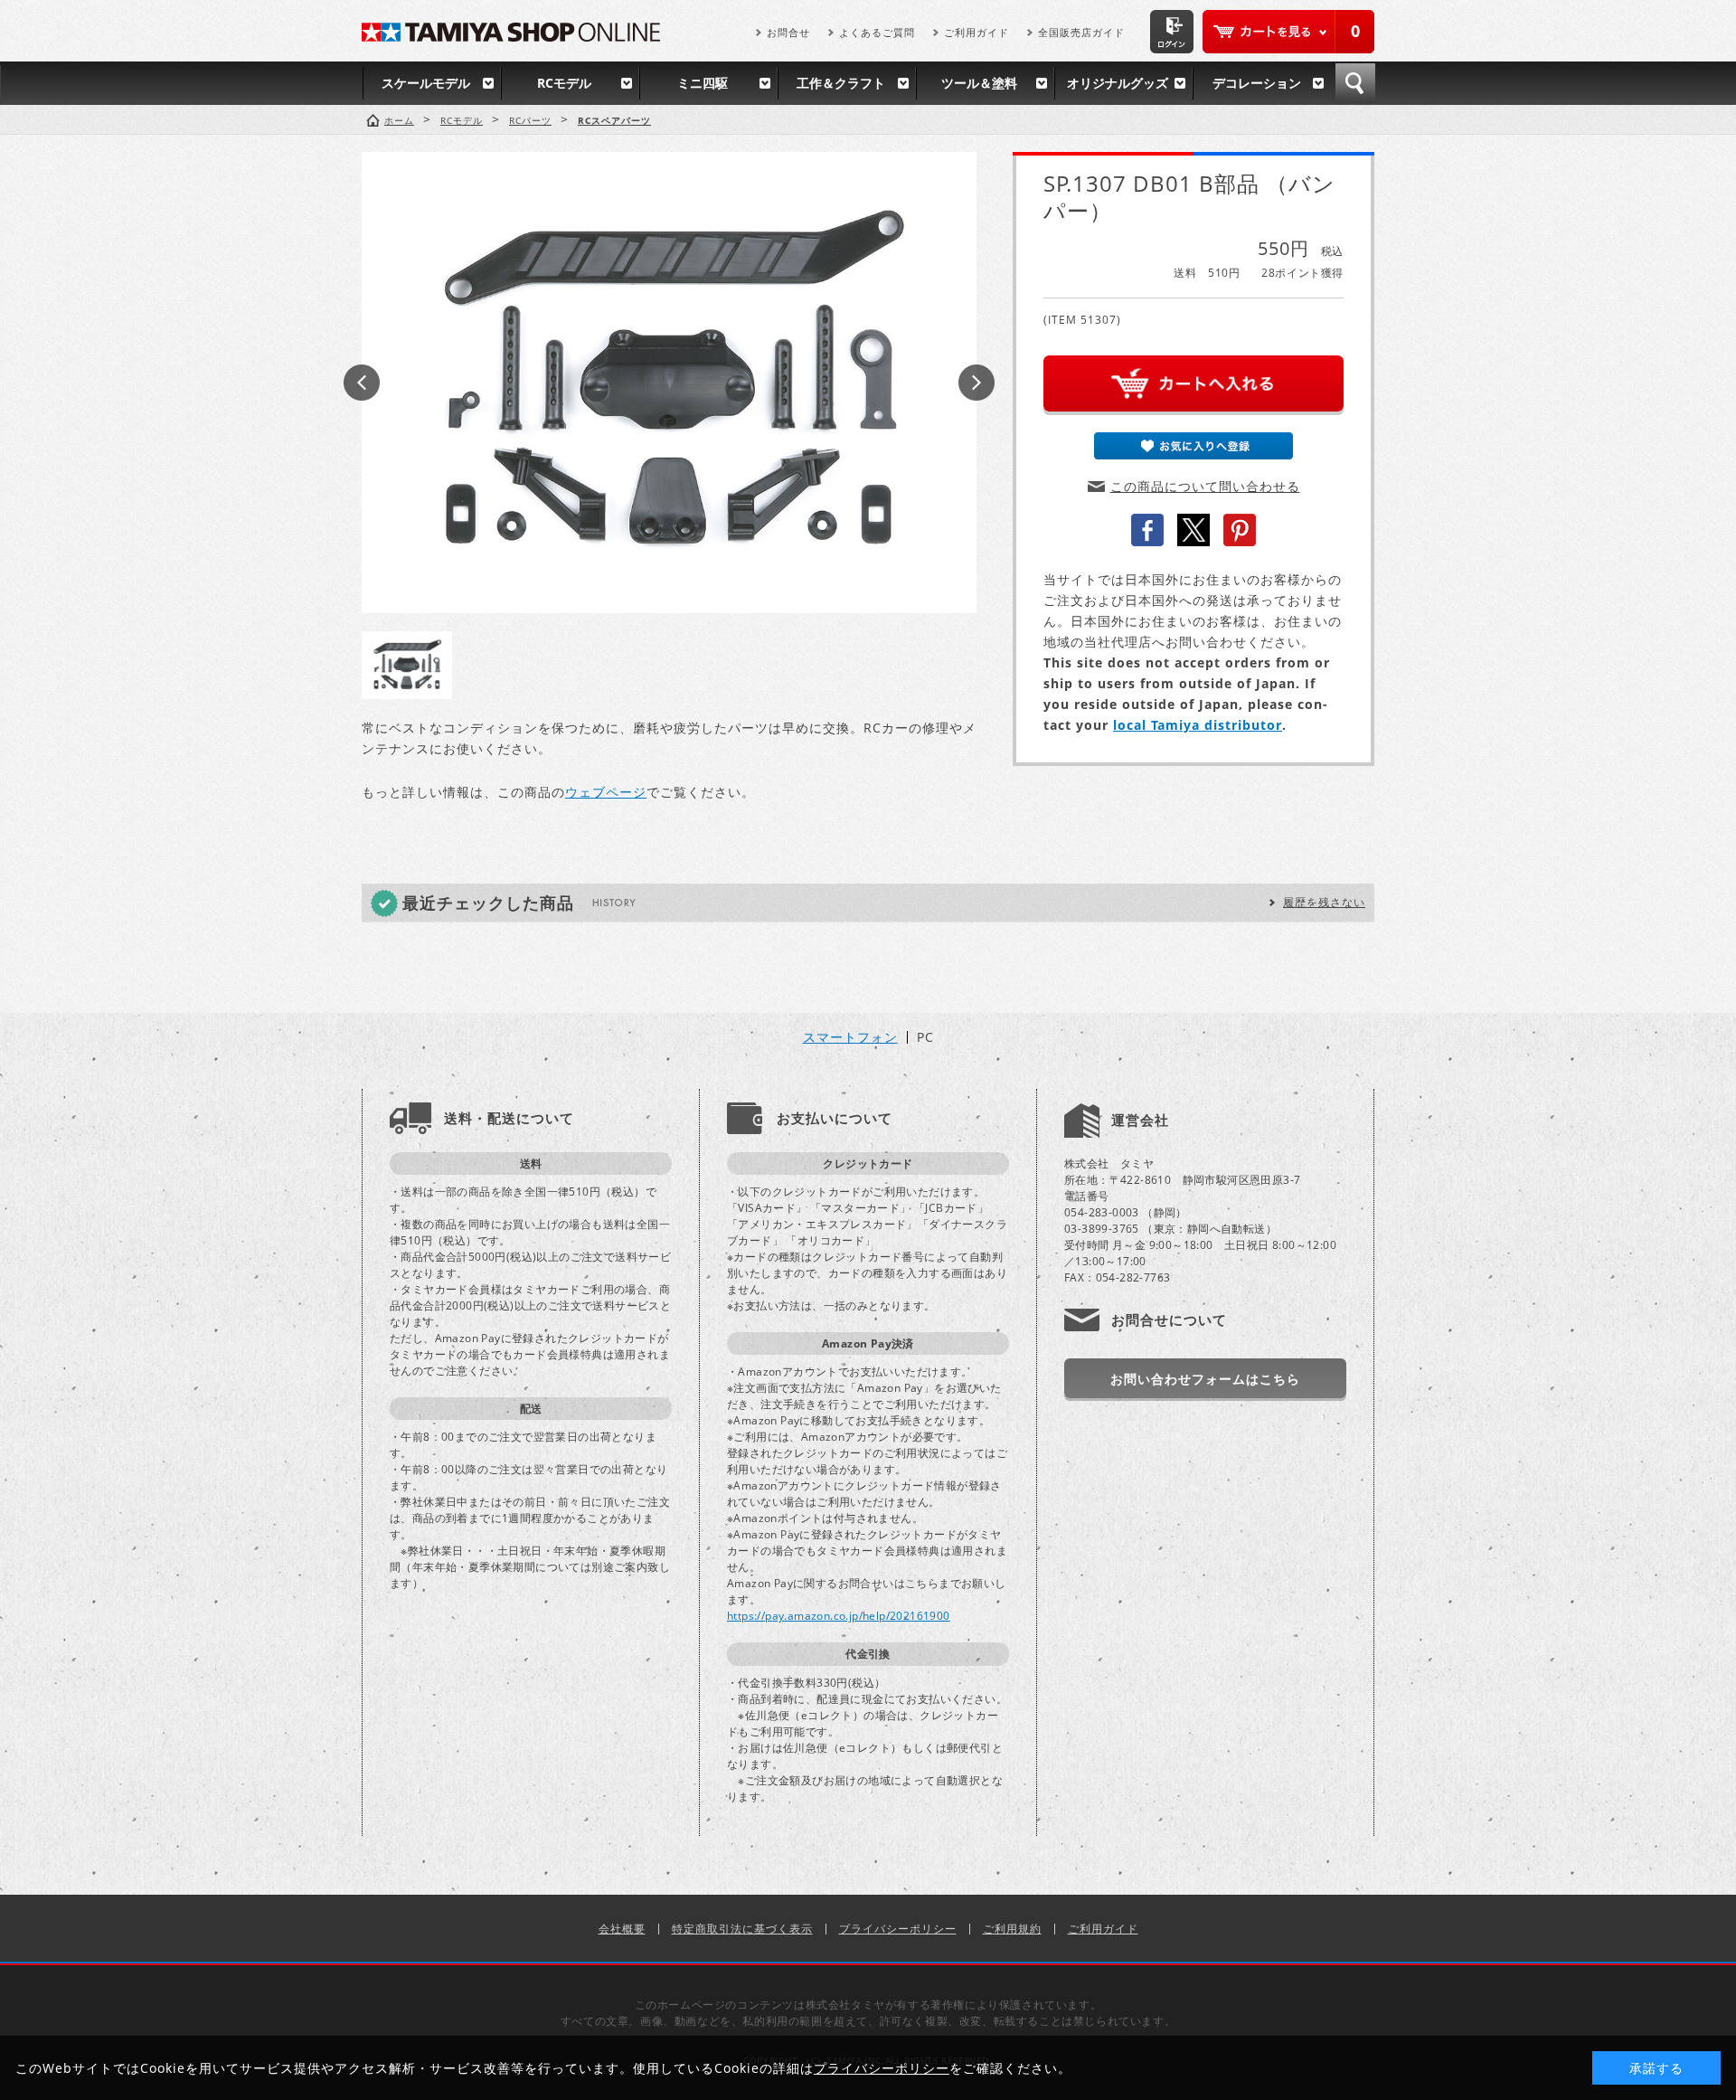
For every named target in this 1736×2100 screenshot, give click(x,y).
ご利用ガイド (976, 32)
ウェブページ (606, 792)
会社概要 (622, 1929)
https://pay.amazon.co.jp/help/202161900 (839, 1616)
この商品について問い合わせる (1205, 486)
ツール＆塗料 (979, 83)
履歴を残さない (1324, 902)
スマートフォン (850, 1037)
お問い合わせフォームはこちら (1205, 1379)
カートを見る (1288, 32)
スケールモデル (426, 83)
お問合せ (788, 32)
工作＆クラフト (841, 83)
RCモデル (564, 83)
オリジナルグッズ (1118, 83)
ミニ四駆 (703, 83)
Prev (362, 383)
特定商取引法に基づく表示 (742, 1929)
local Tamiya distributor (1198, 725)
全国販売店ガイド (1081, 32)
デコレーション (1257, 83)
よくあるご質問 (877, 32)
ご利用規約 (1012, 1929)
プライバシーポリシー (898, 1929)
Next (976, 383)
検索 (1355, 83)
